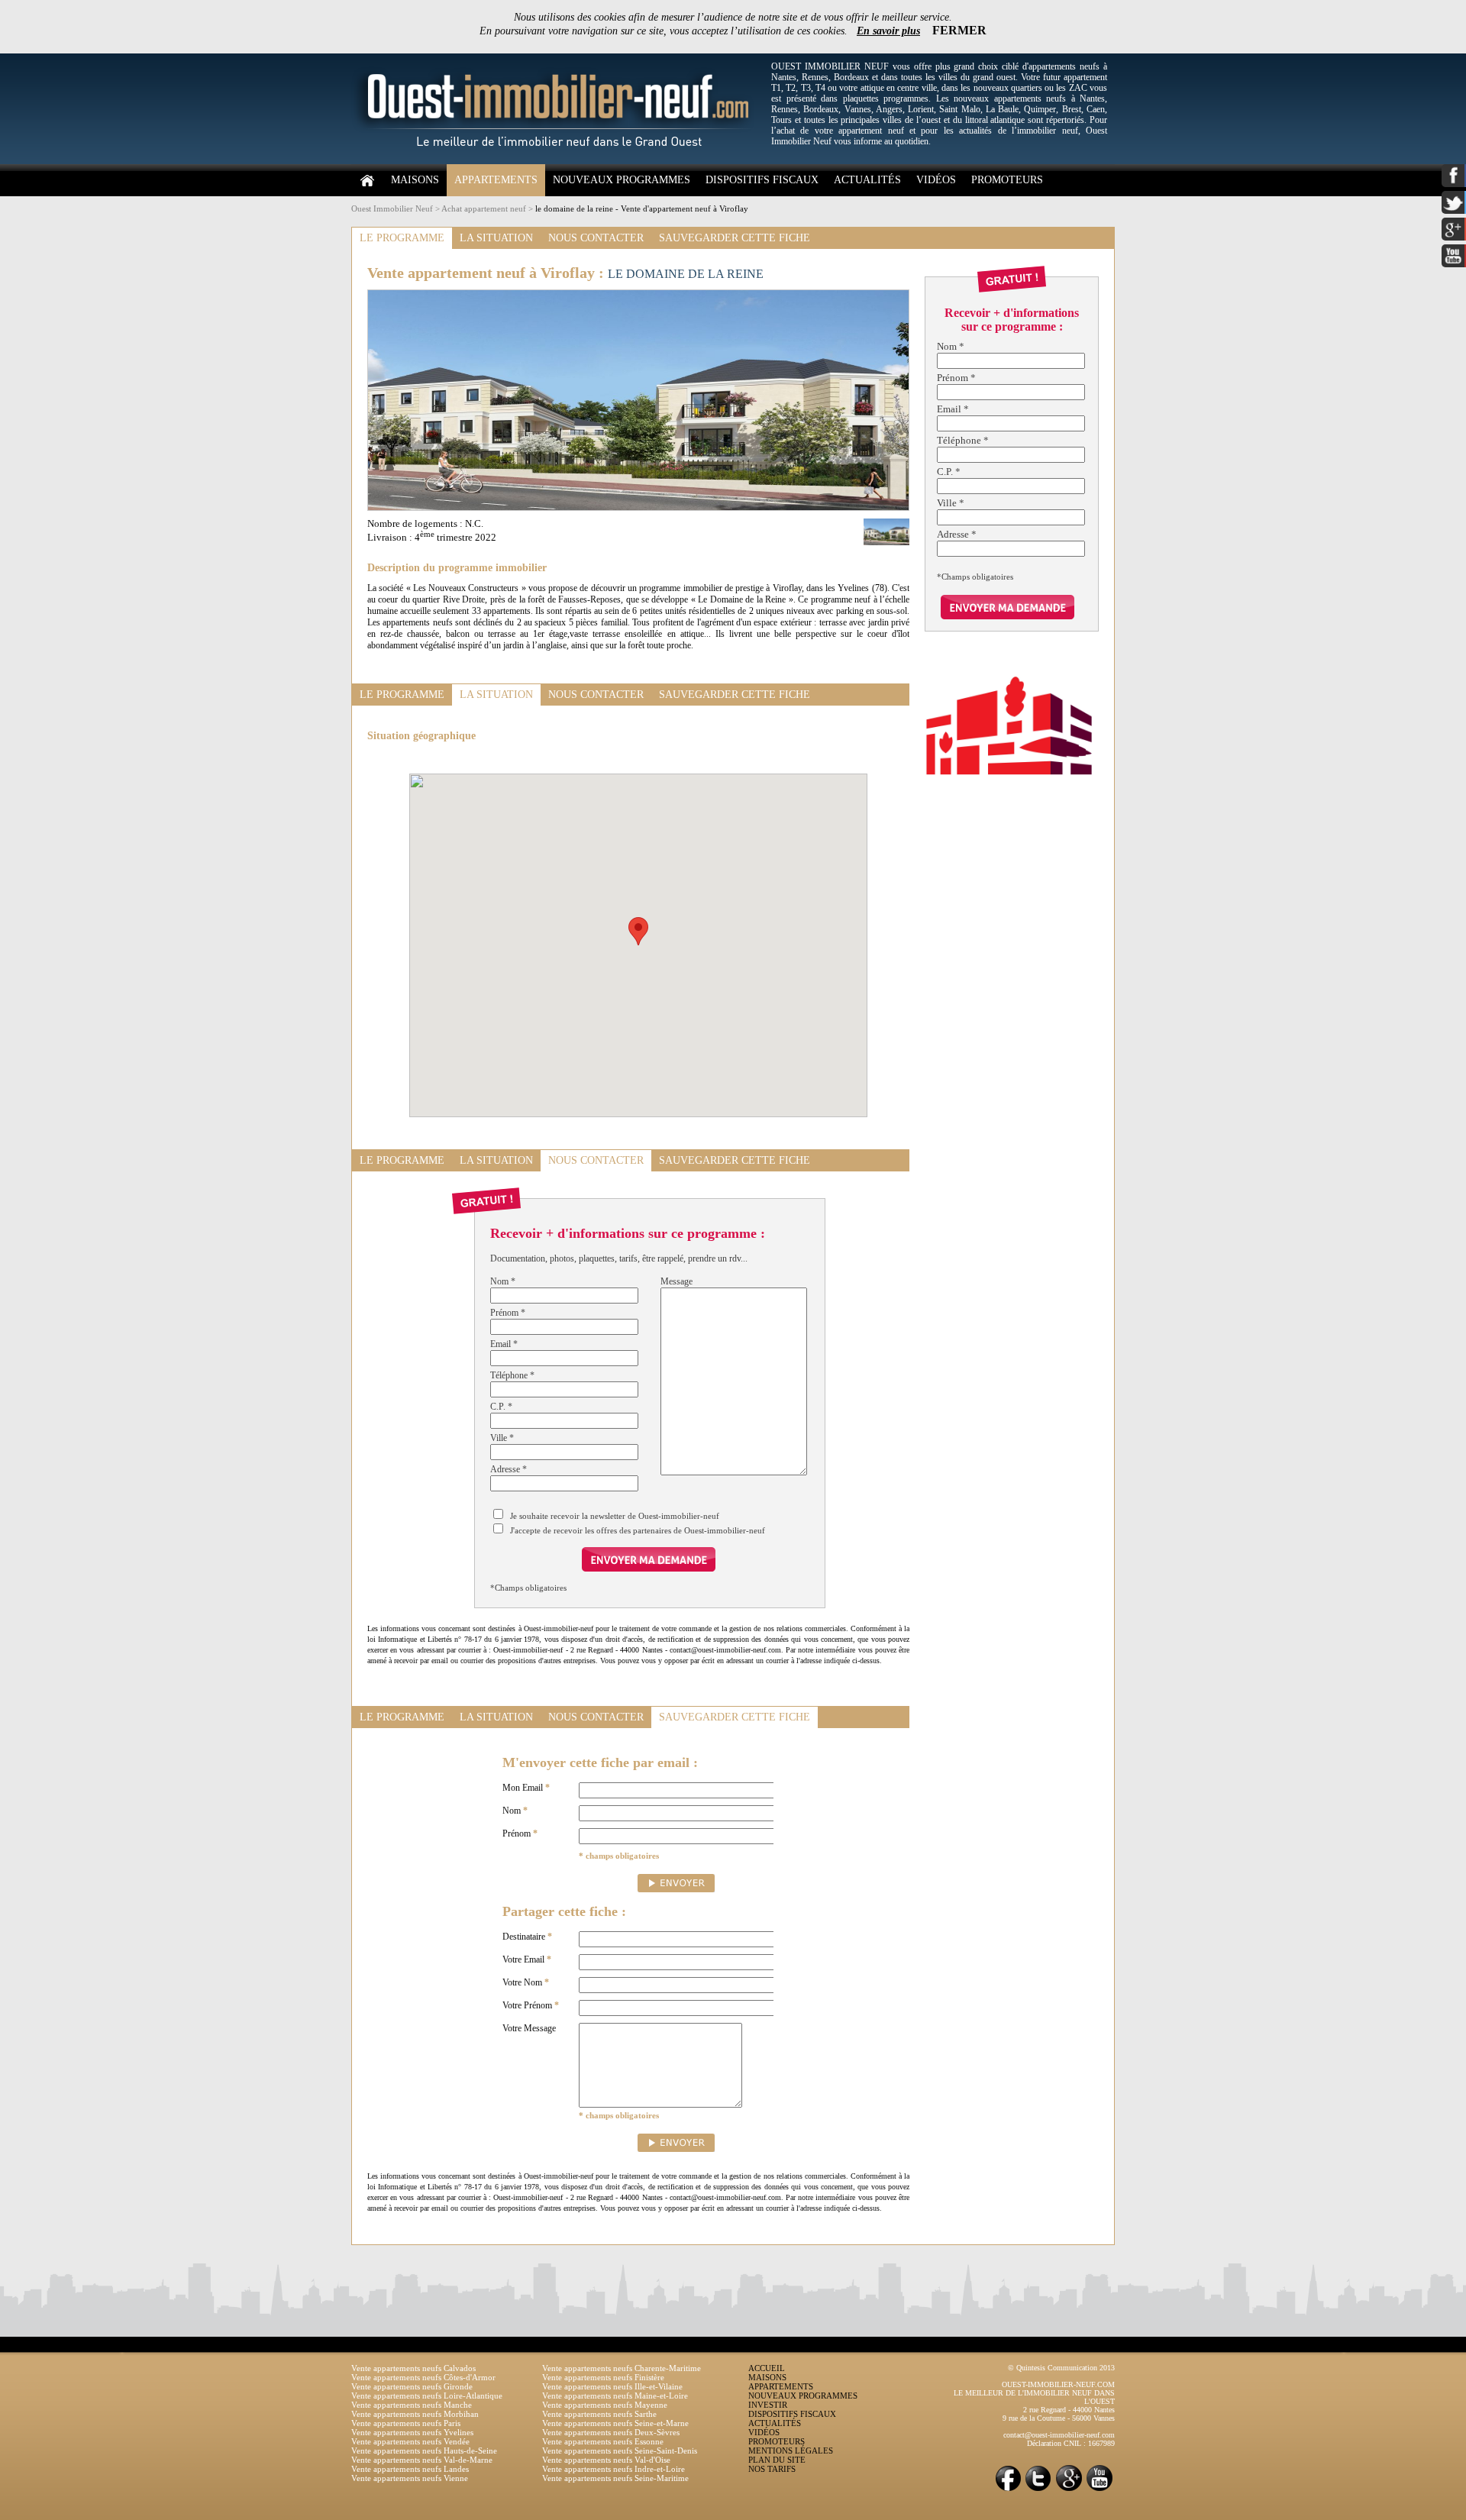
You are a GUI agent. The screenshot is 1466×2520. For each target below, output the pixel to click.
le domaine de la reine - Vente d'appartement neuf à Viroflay (642, 208)
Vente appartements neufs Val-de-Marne (422, 2460)
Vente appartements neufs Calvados (413, 2368)
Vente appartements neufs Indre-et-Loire (614, 2469)
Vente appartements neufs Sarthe (599, 2414)
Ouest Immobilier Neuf (392, 208)
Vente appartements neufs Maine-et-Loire (615, 2396)
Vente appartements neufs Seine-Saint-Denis (620, 2451)
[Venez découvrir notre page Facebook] (1008, 2490)
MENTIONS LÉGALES (791, 2451)
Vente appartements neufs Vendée (410, 2441)
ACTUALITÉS (867, 180)
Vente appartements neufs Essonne (603, 2441)
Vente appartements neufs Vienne (410, 2478)
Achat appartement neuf (484, 208)
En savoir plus (888, 31)
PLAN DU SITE (777, 2460)
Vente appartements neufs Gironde (412, 2386)
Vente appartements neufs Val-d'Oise (606, 2460)
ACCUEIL (767, 2368)
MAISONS (415, 180)
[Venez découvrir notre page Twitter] (1038, 2490)
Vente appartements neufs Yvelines (412, 2432)
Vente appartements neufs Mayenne (605, 2405)
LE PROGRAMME (402, 238)
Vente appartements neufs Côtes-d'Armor (423, 2377)
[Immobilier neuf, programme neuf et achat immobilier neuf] (557, 161)
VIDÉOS (936, 180)
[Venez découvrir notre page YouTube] (1099, 2490)
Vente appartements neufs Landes (410, 2469)
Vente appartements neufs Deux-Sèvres (611, 2432)
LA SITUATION (496, 238)
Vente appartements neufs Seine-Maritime (615, 2478)
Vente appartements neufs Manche (412, 2405)
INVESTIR (768, 2405)
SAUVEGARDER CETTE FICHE (735, 238)
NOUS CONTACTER (596, 238)
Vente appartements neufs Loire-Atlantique (427, 2396)
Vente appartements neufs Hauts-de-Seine (424, 2451)
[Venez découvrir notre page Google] (1069, 2490)
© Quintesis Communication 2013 (1061, 2368)
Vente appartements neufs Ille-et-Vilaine (612, 2386)
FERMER (959, 30)
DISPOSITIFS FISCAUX (762, 180)
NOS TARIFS (772, 2469)
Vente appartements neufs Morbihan (415, 2414)
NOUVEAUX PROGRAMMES (622, 180)
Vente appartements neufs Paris (406, 2423)
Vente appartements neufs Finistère (603, 2377)
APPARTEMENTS (496, 180)
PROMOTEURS (1007, 180)
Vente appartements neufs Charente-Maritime (622, 2368)
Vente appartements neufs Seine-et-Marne (615, 2423)
